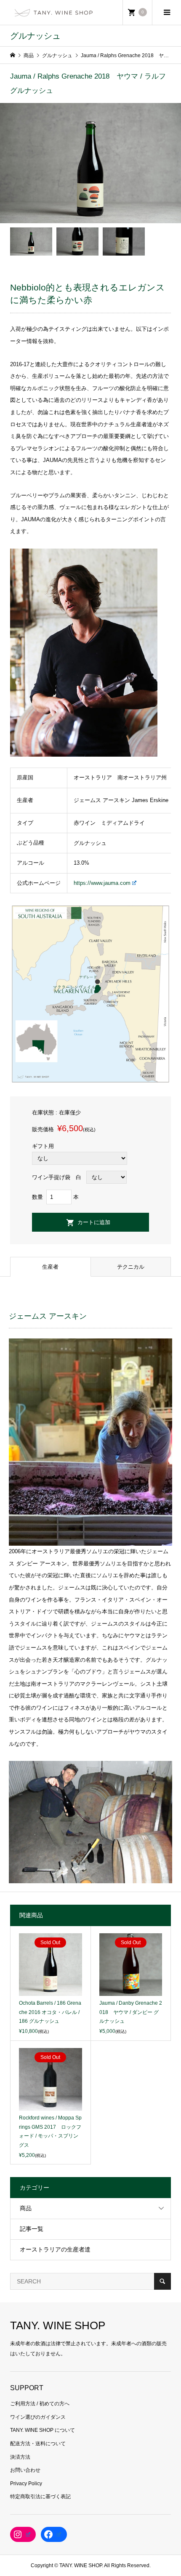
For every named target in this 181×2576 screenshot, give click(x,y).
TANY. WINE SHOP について (43, 2430)
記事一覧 (32, 2229)
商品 (26, 2208)
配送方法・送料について (38, 2444)
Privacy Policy (26, 2484)
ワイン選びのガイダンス (38, 2417)
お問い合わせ (25, 2470)
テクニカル (131, 1267)
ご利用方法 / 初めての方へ (40, 2404)
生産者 (50, 1267)
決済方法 (20, 2457)
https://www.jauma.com (102, 883)
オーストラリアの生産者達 (55, 2249)
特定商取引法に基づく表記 (40, 2497)
